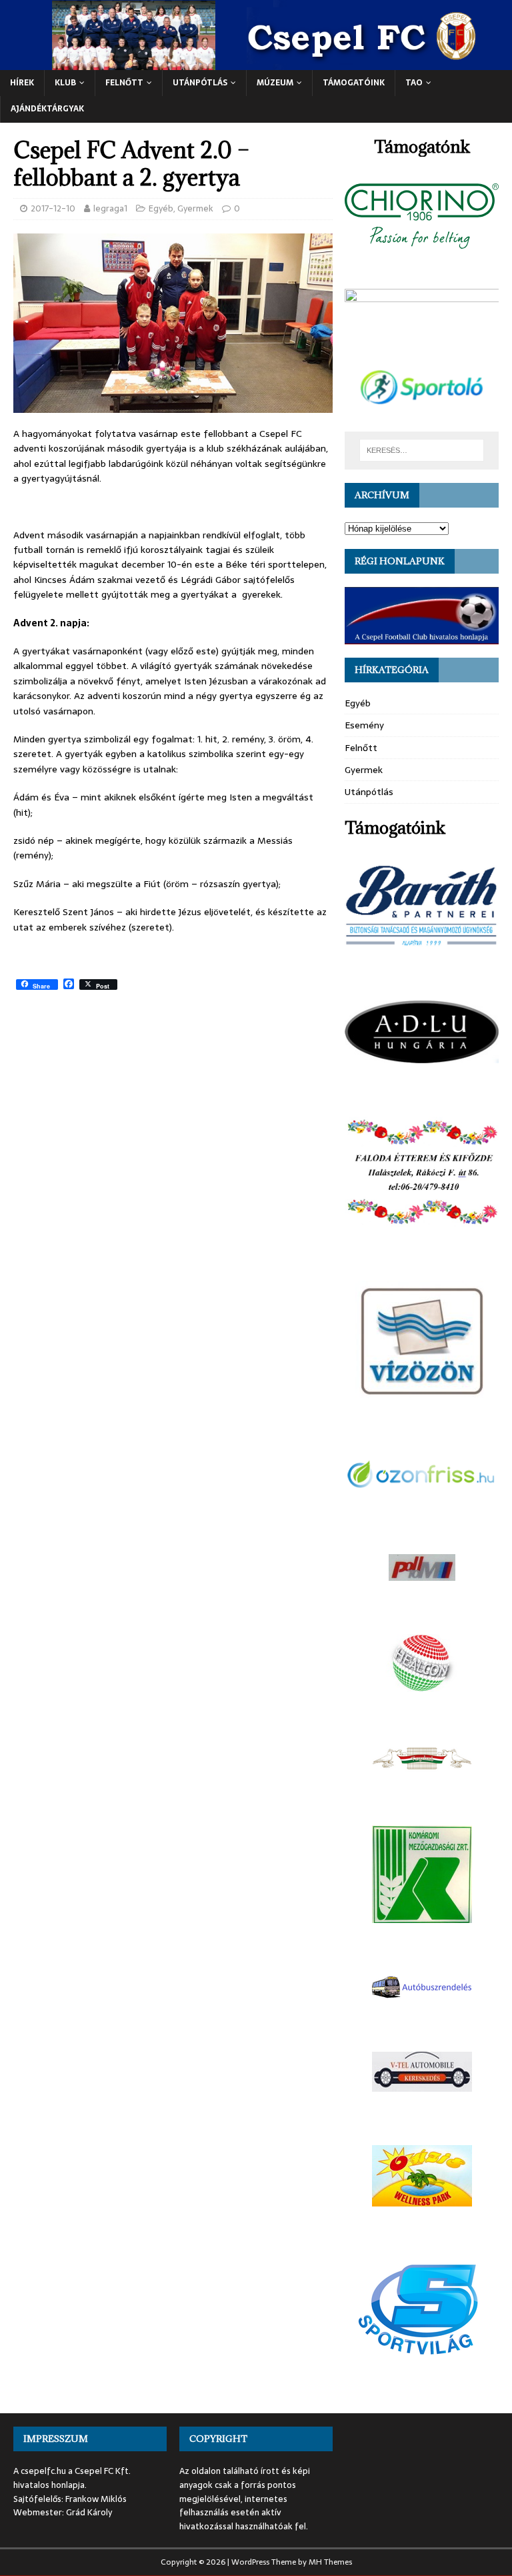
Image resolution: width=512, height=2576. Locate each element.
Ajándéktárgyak (47, 109)
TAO (414, 83)
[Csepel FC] (256, 63)
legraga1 (110, 208)
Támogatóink (354, 83)
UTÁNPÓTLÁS (200, 83)
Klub (65, 83)
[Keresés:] (422, 450)
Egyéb (161, 208)
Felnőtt (124, 83)
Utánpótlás (369, 792)
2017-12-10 (53, 208)
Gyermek (195, 208)
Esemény (364, 725)
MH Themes (330, 2562)
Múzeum (275, 83)
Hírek (22, 83)
